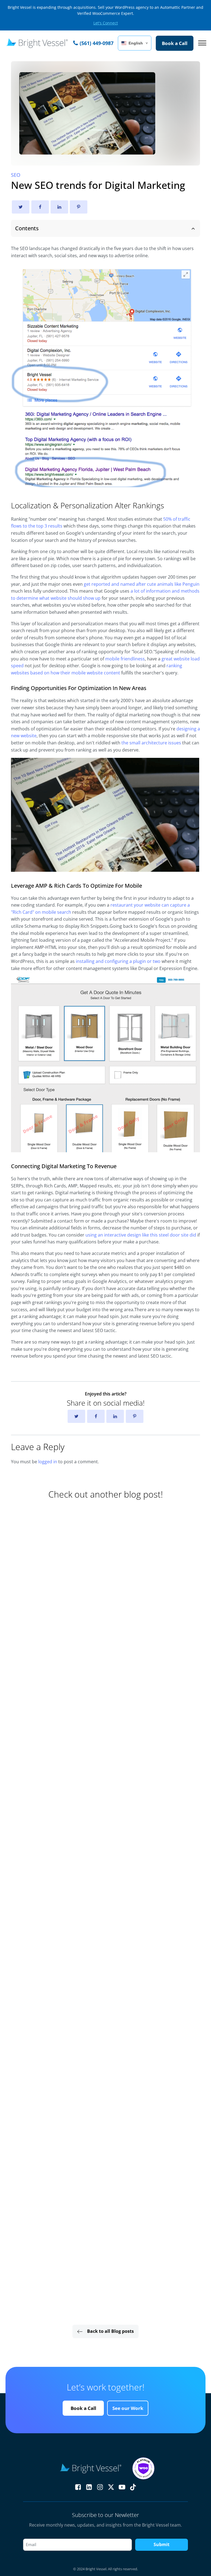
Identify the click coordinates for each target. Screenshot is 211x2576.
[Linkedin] (59, 207)
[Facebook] (40, 207)
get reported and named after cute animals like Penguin (142, 584)
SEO (16, 175)
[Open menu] (202, 43)
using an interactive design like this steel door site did (141, 1235)
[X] (21, 207)
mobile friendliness (125, 659)
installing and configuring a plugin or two (118, 961)
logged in (48, 1462)
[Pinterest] (79, 207)
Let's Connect (106, 23)
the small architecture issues (151, 743)
